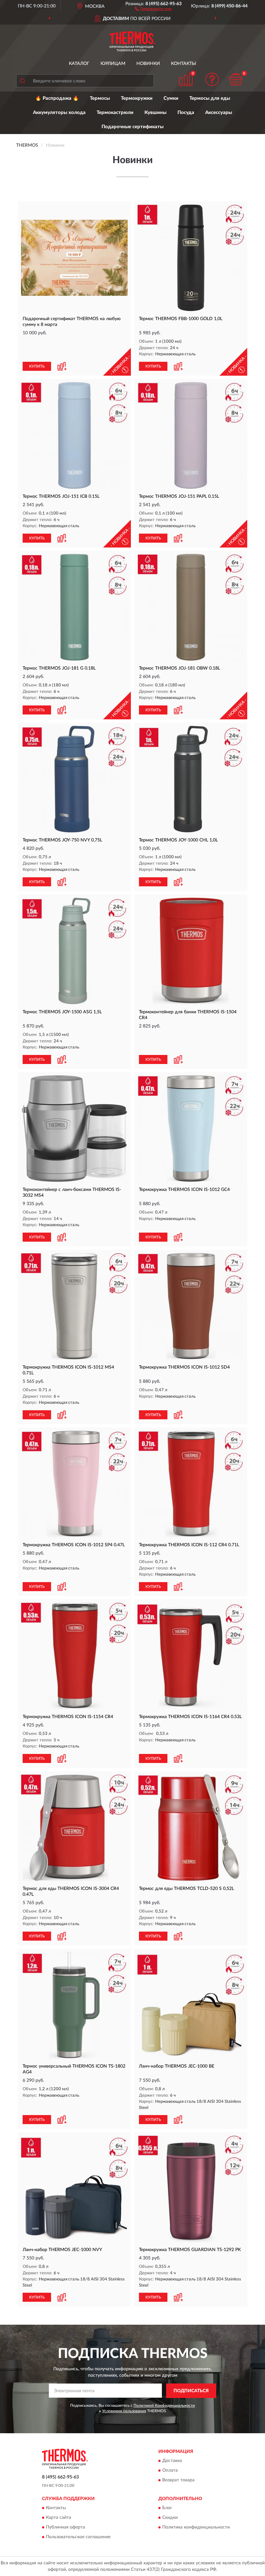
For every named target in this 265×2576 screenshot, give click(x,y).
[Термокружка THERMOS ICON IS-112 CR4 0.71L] (191, 1484)
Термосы (100, 98)
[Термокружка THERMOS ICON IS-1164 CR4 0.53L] (191, 1656)
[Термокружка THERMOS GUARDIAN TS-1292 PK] (191, 2189)
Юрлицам (113, 64)
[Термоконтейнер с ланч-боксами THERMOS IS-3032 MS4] (74, 1129)
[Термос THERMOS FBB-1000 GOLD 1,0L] (191, 258)
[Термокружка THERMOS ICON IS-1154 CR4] (74, 1656)
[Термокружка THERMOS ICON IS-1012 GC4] (191, 1129)
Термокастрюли (115, 113)
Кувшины (155, 113)
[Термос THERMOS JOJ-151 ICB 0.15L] (74, 435)
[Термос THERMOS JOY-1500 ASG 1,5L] (74, 951)
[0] (236, 79)
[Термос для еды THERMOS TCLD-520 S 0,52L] (191, 1828)
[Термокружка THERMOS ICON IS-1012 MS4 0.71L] (74, 1306)
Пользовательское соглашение (78, 2537)
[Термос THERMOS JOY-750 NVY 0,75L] (74, 779)
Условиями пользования (124, 2411)
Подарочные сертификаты (132, 127)
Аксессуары (219, 113)
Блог (167, 2508)
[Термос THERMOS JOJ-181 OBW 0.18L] (191, 607)
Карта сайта (58, 2518)
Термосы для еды (210, 98)
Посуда (186, 113)
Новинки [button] (148, 64)
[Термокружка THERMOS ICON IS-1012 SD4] (191, 1306)
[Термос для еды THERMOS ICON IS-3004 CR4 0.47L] (74, 1828)
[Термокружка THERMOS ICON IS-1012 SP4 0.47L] (74, 1484)
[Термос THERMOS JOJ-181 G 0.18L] (74, 607)
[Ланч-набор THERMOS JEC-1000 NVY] (74, 2189)
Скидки (170, 2518)
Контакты (184, 64)
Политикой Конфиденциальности (164, 2405)
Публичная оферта (65, 2528)
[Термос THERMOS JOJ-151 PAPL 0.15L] (191, 435)
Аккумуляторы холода (59, 113)
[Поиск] (23, 81)
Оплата (170, 2471)
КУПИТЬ (37, 366)
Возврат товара (178, 2480)
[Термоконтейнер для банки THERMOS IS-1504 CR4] (191, 951)
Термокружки (137, 98)
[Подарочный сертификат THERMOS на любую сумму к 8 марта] (74, 258)
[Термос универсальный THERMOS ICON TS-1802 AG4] (74, 2005)
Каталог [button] (79, 64)
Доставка (172, 2461)
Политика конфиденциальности (196, 2528)
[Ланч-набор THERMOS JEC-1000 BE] (191, 2005)
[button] (153, 8)
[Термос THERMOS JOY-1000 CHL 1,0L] (191, 779)
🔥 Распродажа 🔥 (57, 98)
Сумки (171, 98)
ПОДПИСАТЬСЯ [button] (191, 2391)
